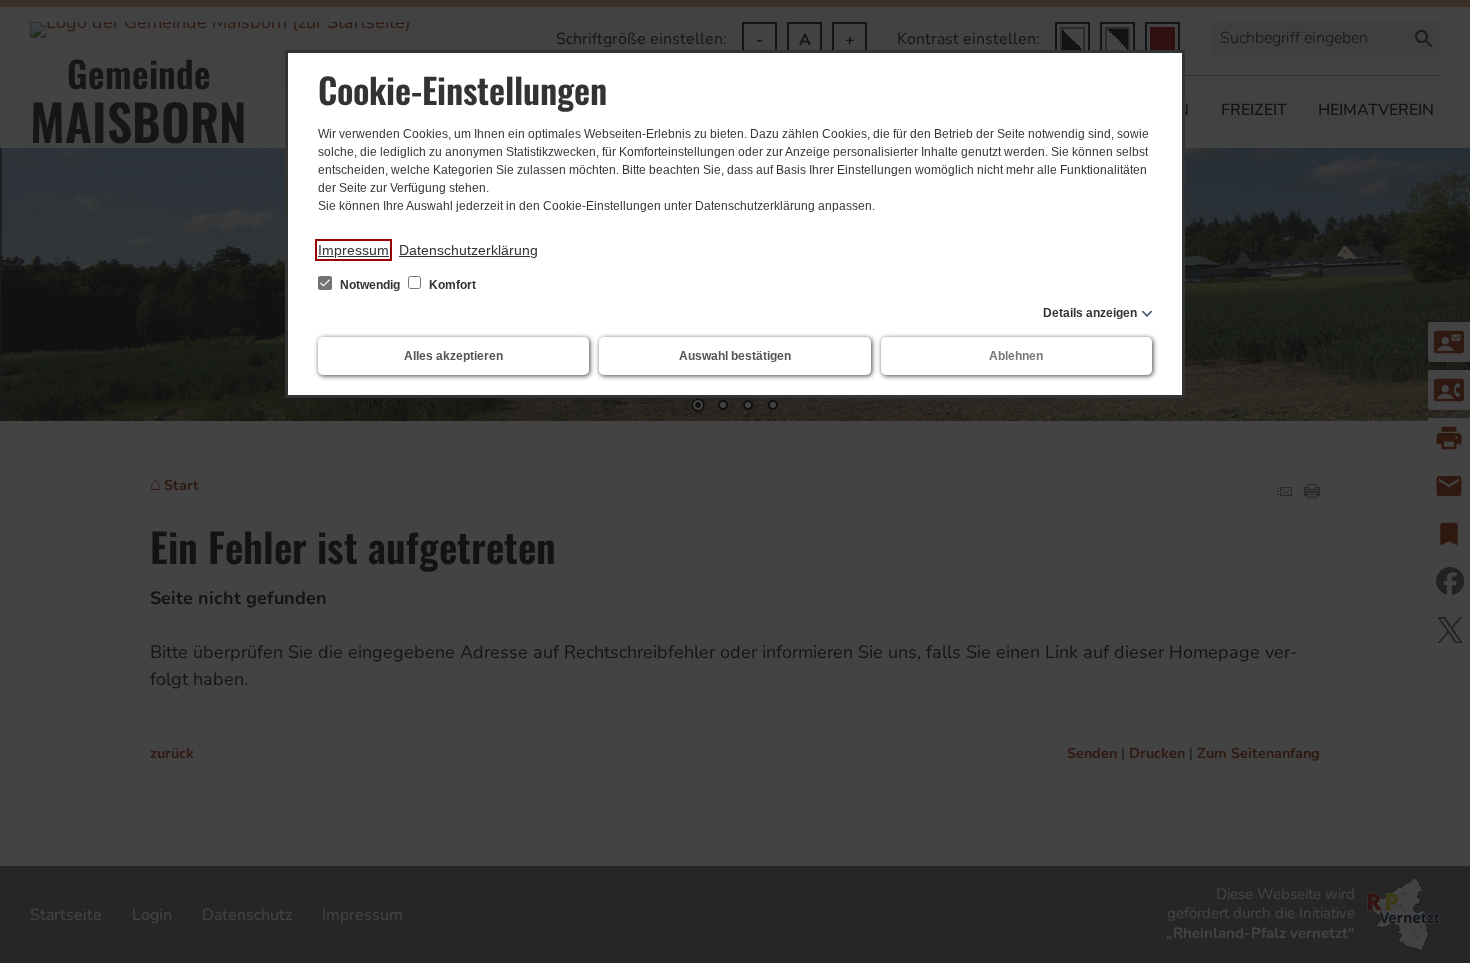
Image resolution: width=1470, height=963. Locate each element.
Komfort (451, 285)
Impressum (353, 250)
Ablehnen (1016, 356)
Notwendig (370, 285)
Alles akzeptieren (453, 356)
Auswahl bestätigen (735, 356)
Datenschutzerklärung (468, 250)
